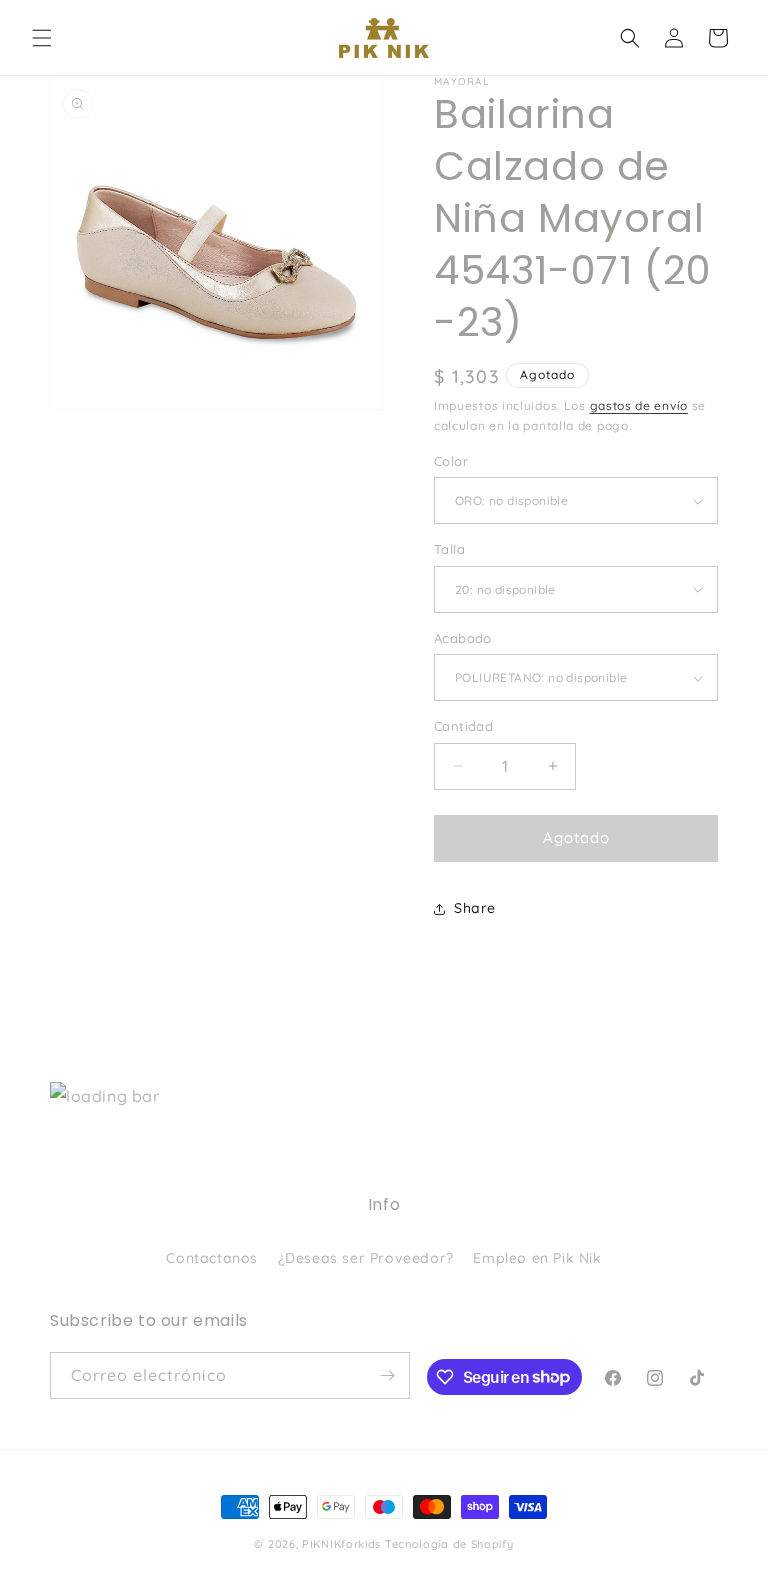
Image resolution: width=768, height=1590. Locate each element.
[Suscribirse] (387, 1375)
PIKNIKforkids (341, 1544)
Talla (449, 549)
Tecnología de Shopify (449, 1544)
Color (451, 461)
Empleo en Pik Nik (537, 1258)
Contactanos (212, 1258)
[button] (42, 38)
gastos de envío (639, 405)
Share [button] (475, 908)
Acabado (463, 638)
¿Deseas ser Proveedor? (366, 1258)
